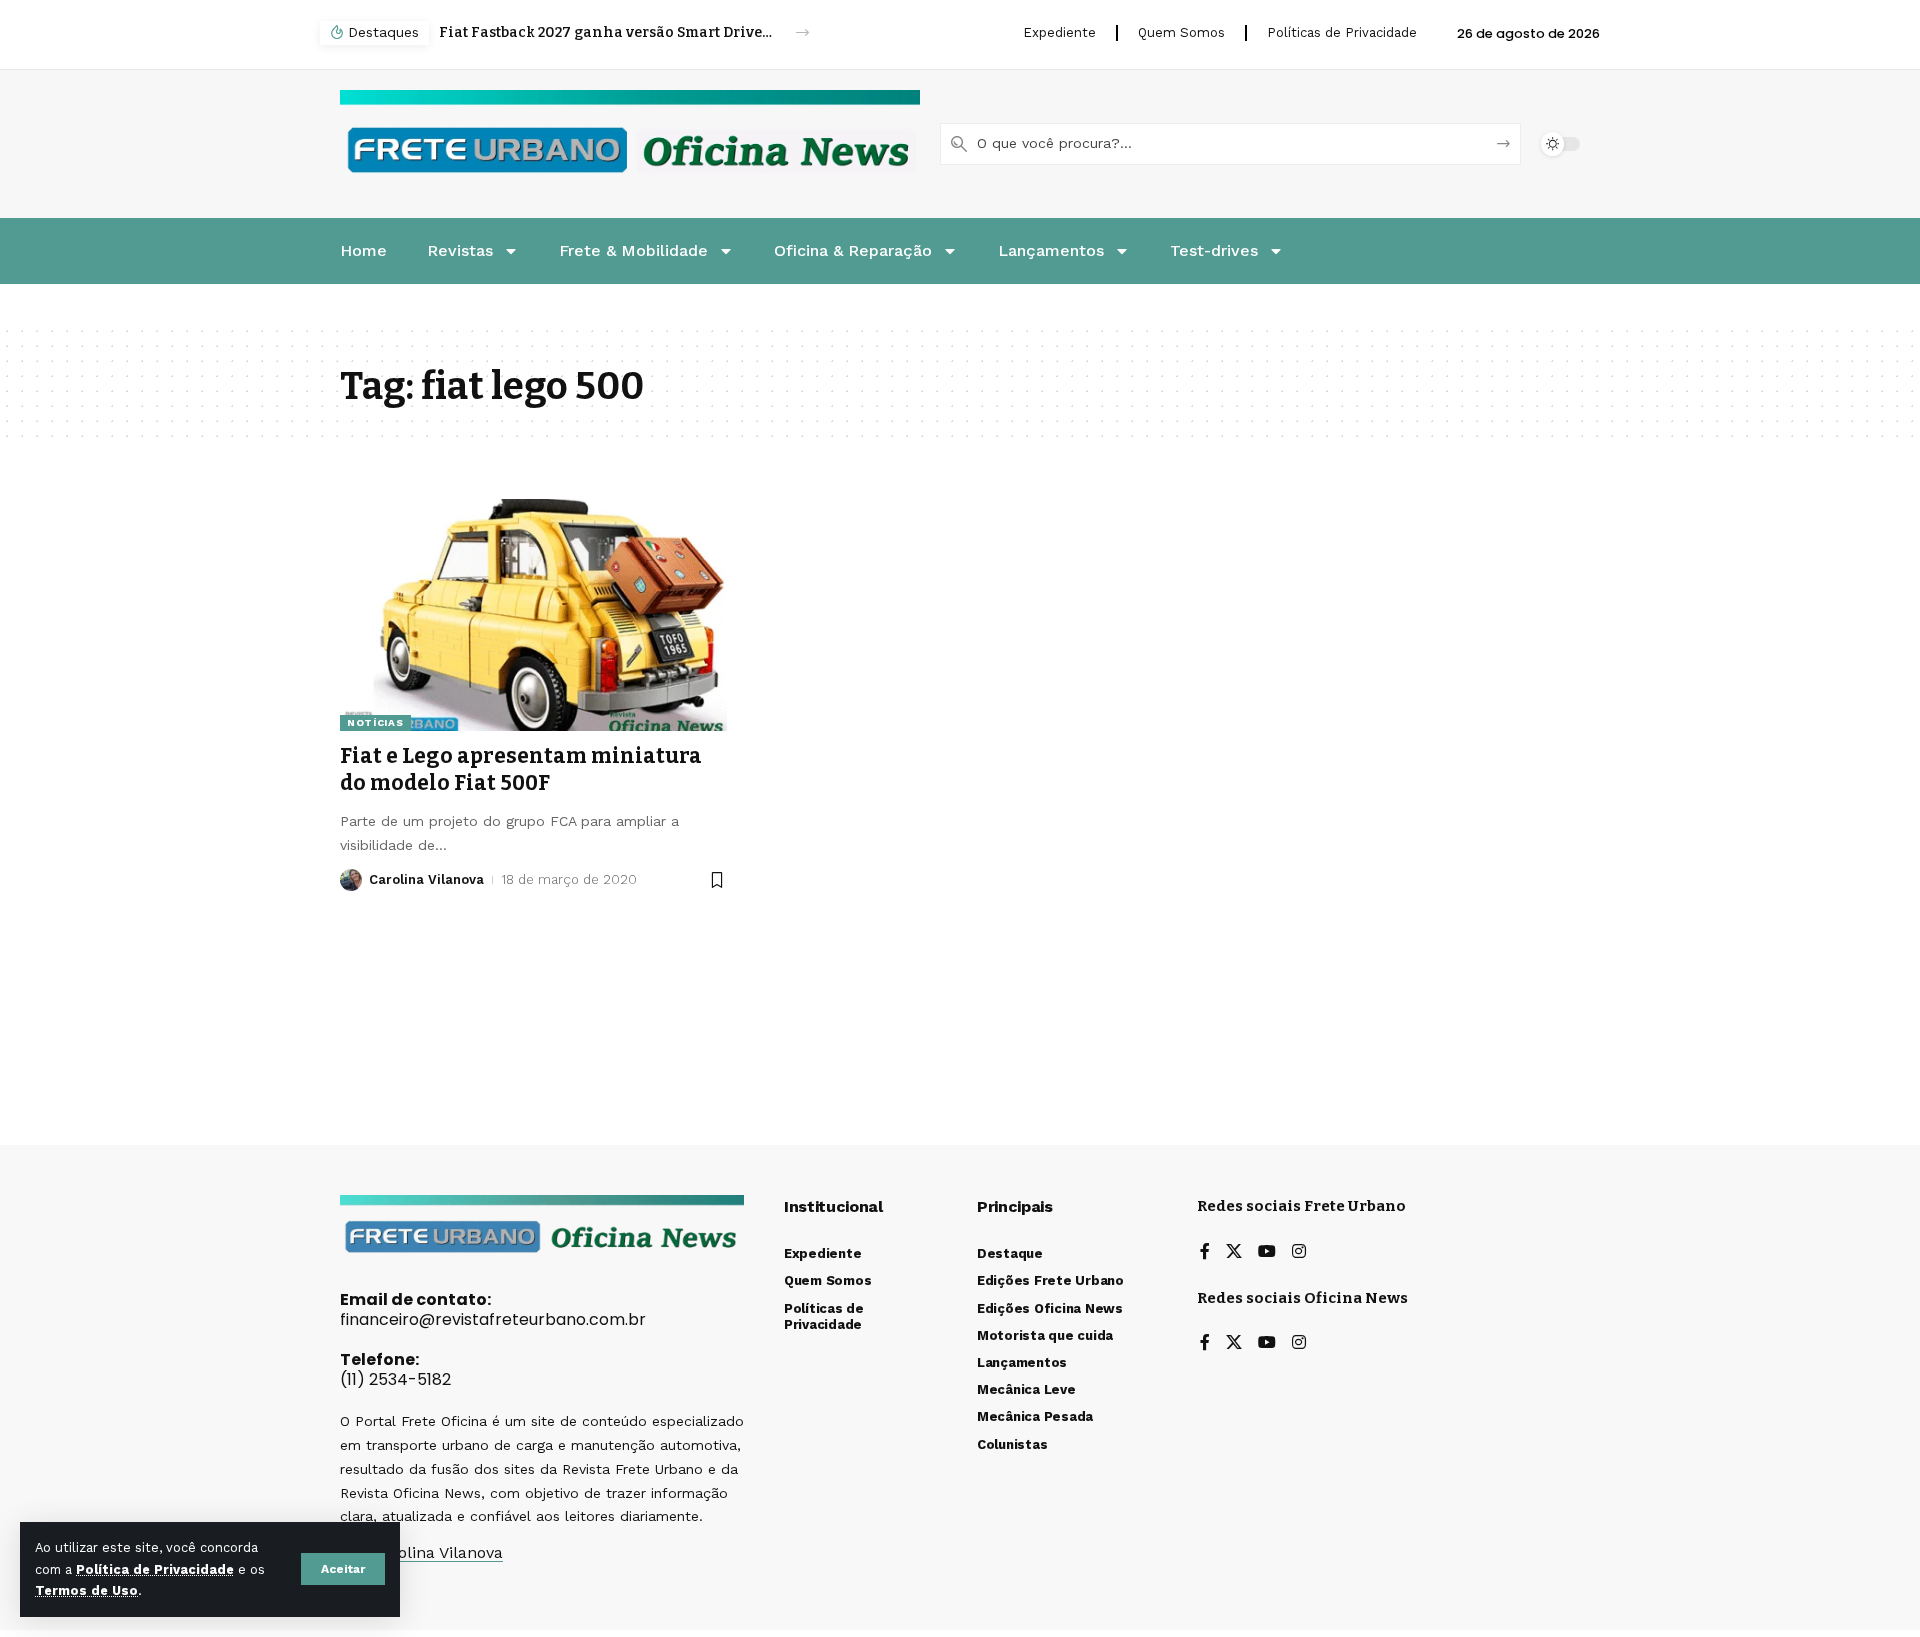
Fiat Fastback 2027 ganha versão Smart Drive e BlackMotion (606, 32)
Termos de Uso (86, 1590)
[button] (343, 1569)
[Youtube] (1267, 1252)
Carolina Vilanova (426, 879)
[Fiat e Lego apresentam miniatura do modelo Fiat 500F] (533, 615)
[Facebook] (1205, 1252)
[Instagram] (1299, 1252)
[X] (1234, 1252)
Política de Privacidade (155, 1569)
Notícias (375, 722)
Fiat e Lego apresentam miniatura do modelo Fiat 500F (521, 769)
